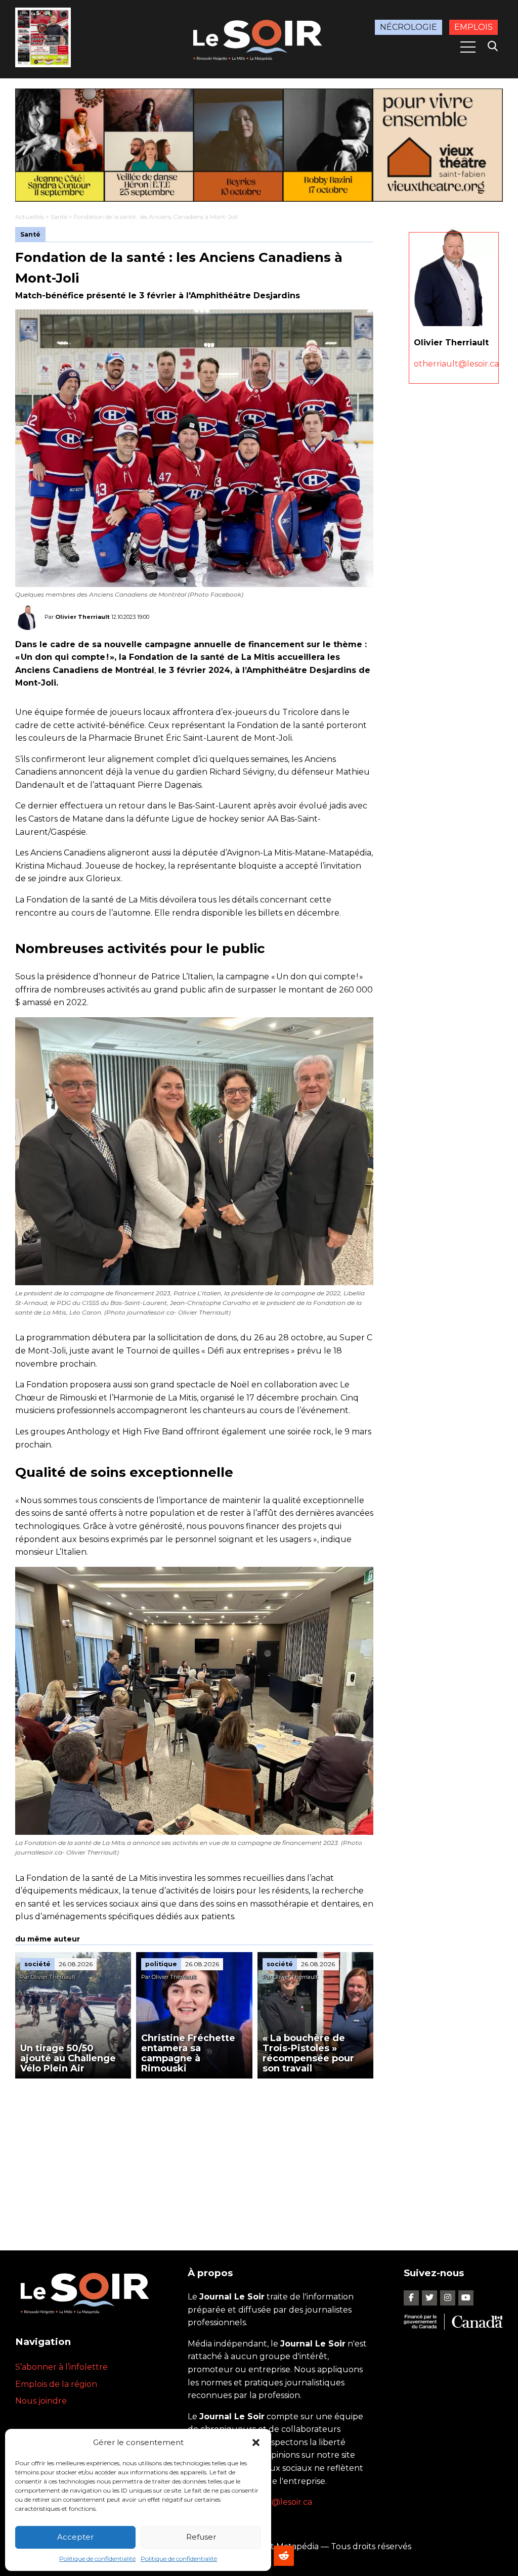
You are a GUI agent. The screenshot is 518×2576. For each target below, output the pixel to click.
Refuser (201, 2537)
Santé (59, 217)
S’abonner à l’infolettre (61, 2367)
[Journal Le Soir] (259, 38)
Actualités (30, 217)
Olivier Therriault (82, 616)
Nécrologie (408, 27)
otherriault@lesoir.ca (456, 364)
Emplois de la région (56, 2384)
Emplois (473, 27)
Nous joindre (41, 2401)
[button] (256, 2443)
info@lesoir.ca (284, 2502)
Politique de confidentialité (97, 2559)
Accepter (75, 2537)
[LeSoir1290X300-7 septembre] (259, 145)
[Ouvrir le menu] (468, 47)
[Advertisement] (194, 2154)
